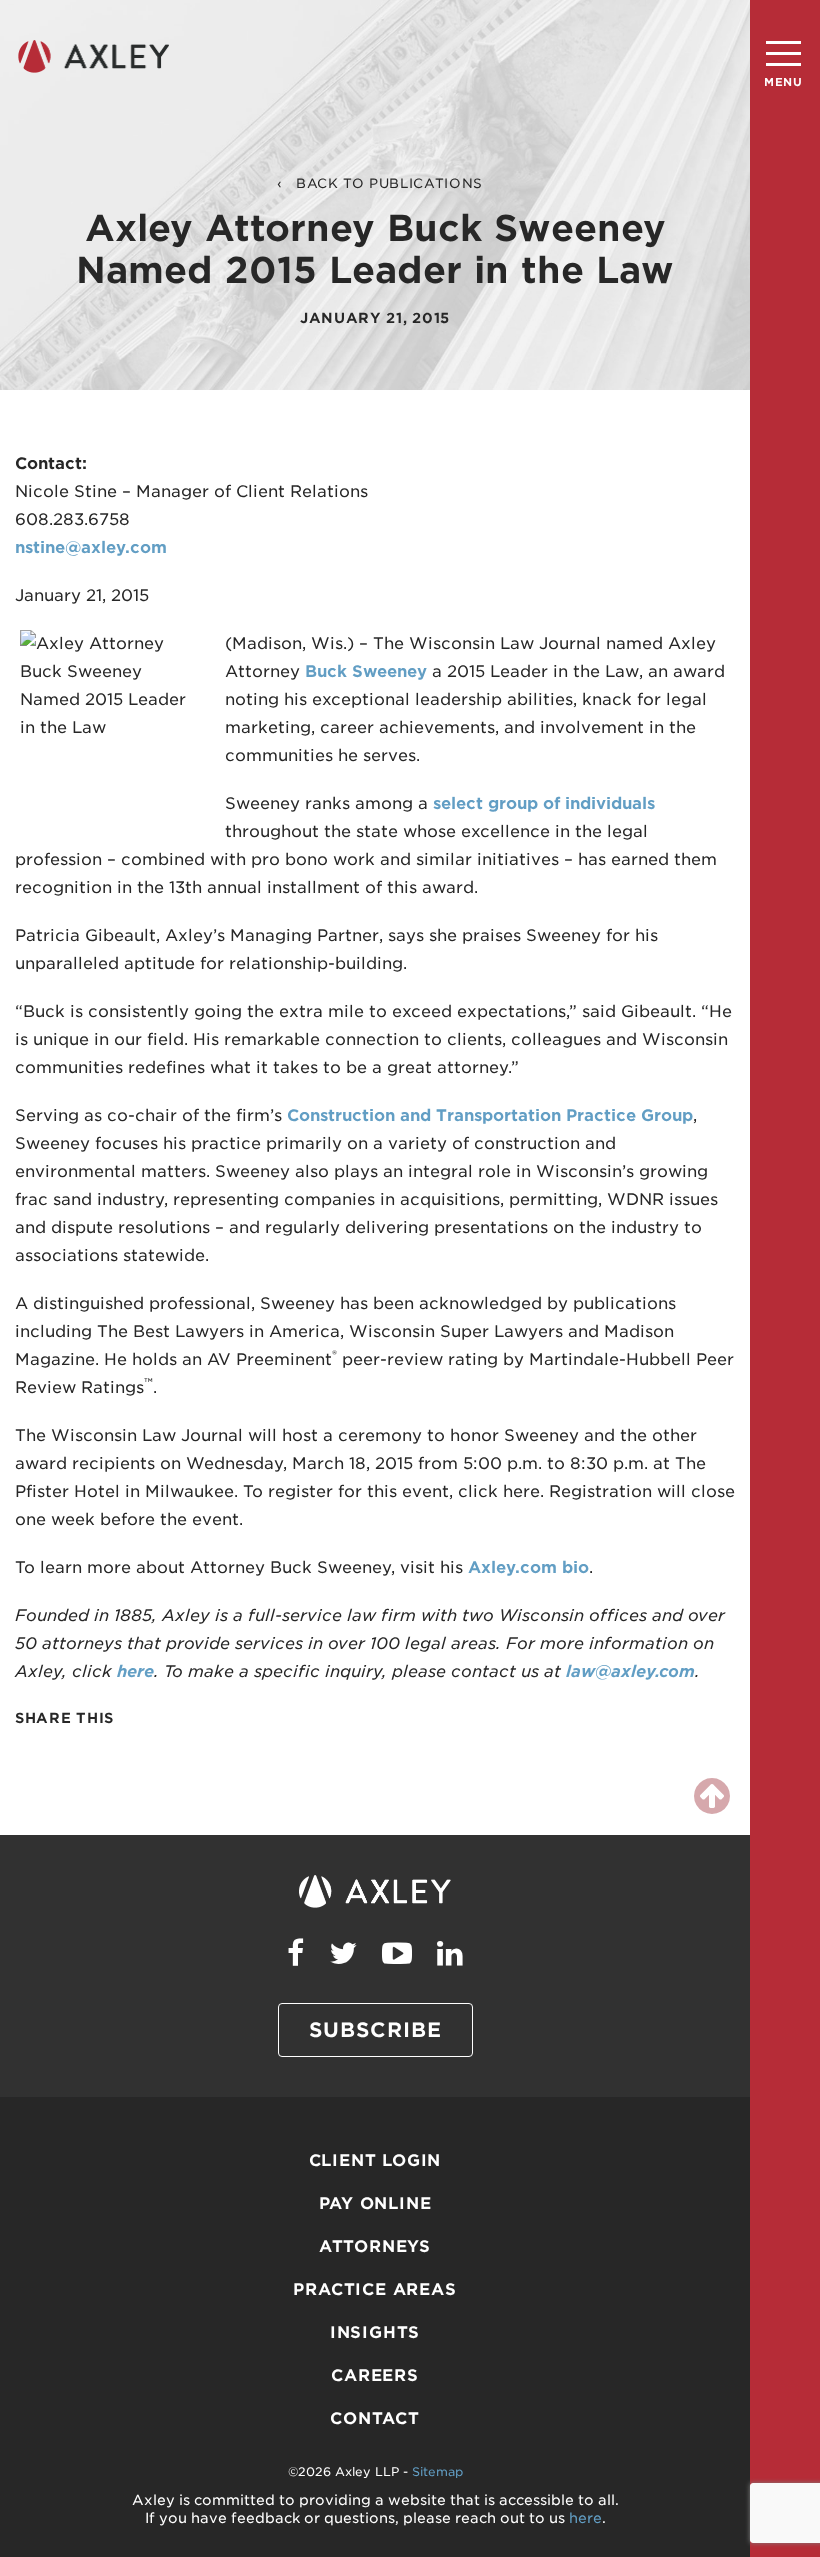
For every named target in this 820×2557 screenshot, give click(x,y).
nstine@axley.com (91, 547)
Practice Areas (374, 2289)
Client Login (375, 2160)
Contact (375, 2418)
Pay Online (375, 2203)
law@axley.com (630, 1671)
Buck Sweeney (366, 671)
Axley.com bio (528, 1567)
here (135, 1671)
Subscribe (375, 2030)
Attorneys (375, 2246)
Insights (375, 2332)
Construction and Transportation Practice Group (490, 1115)
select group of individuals (544, 803)
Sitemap (437, 2471)
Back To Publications (389, 183)
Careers (375, 2375)
